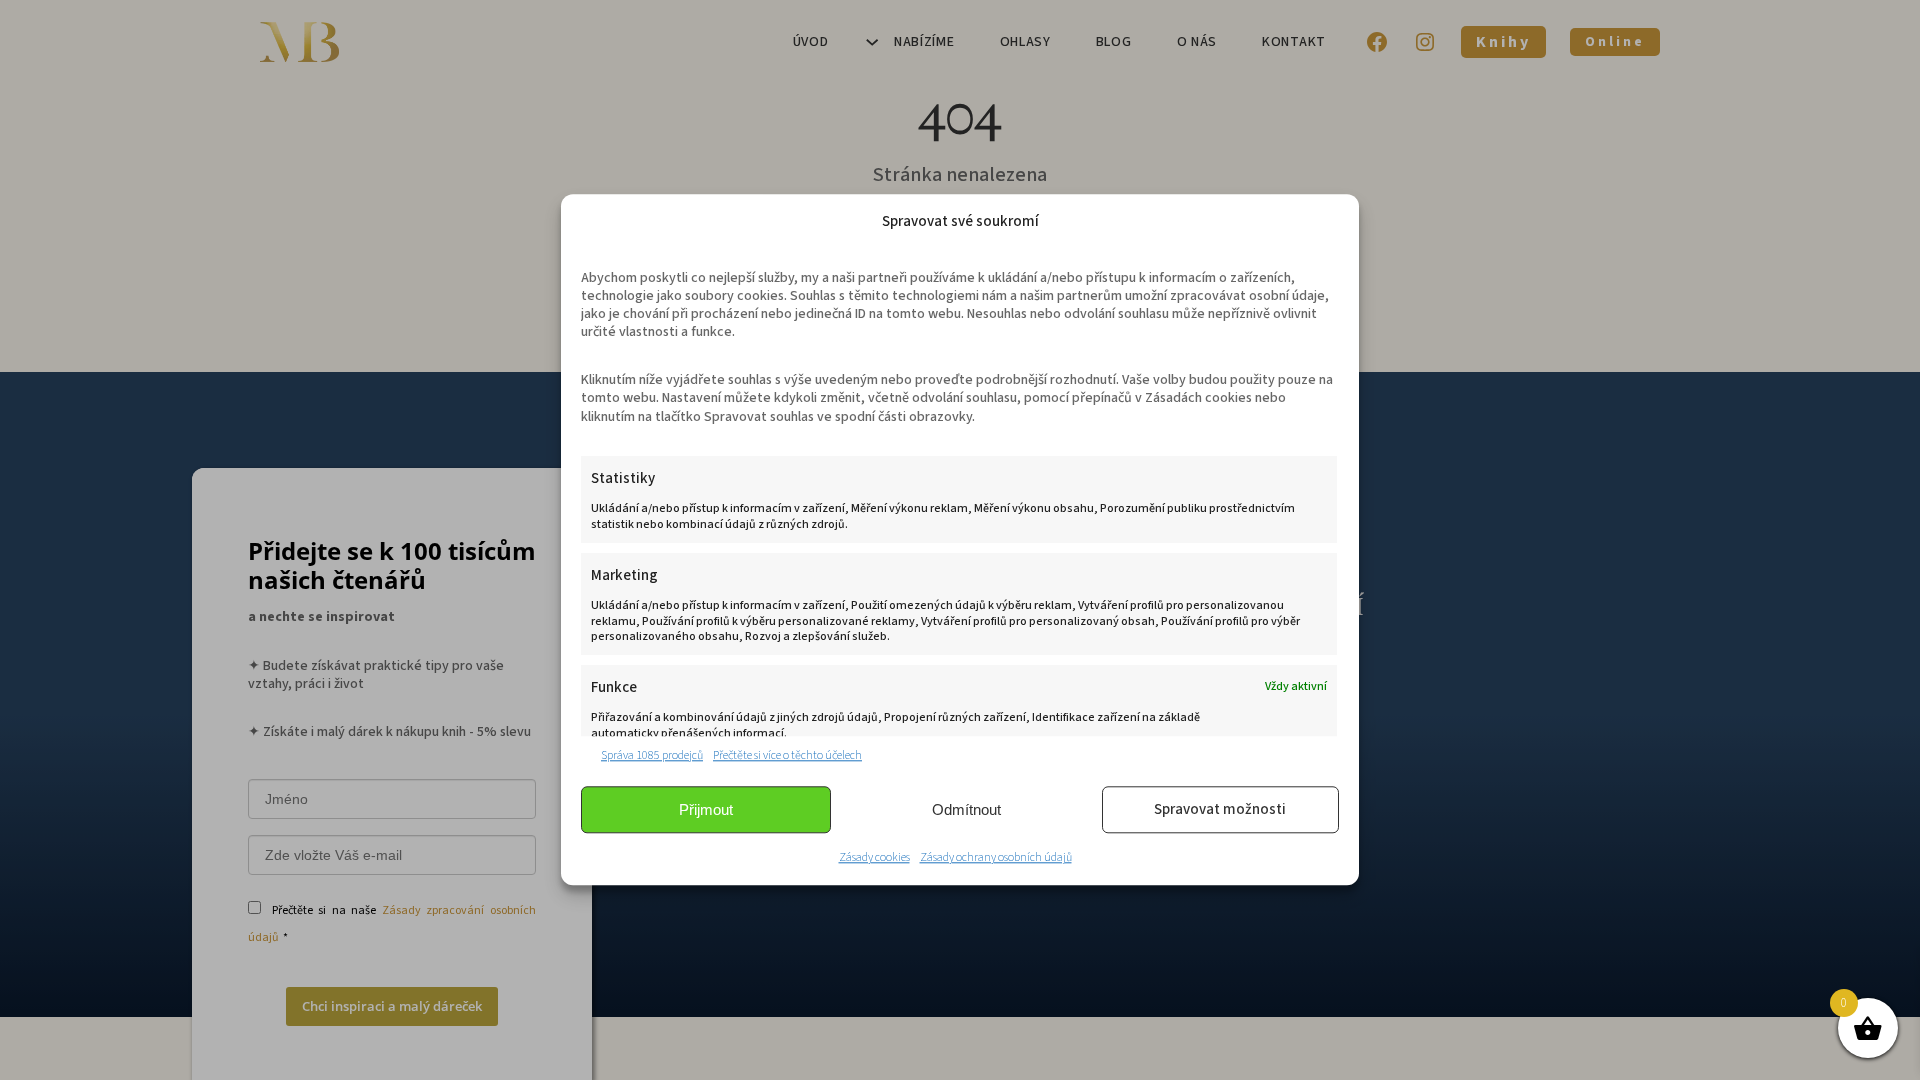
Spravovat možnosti (1220, 809)
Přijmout (706, 809)
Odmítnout (966, 809)
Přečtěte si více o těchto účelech (787, 755)
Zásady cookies (874, 858)
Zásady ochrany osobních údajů (996, 858)
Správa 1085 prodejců (652, 755)
